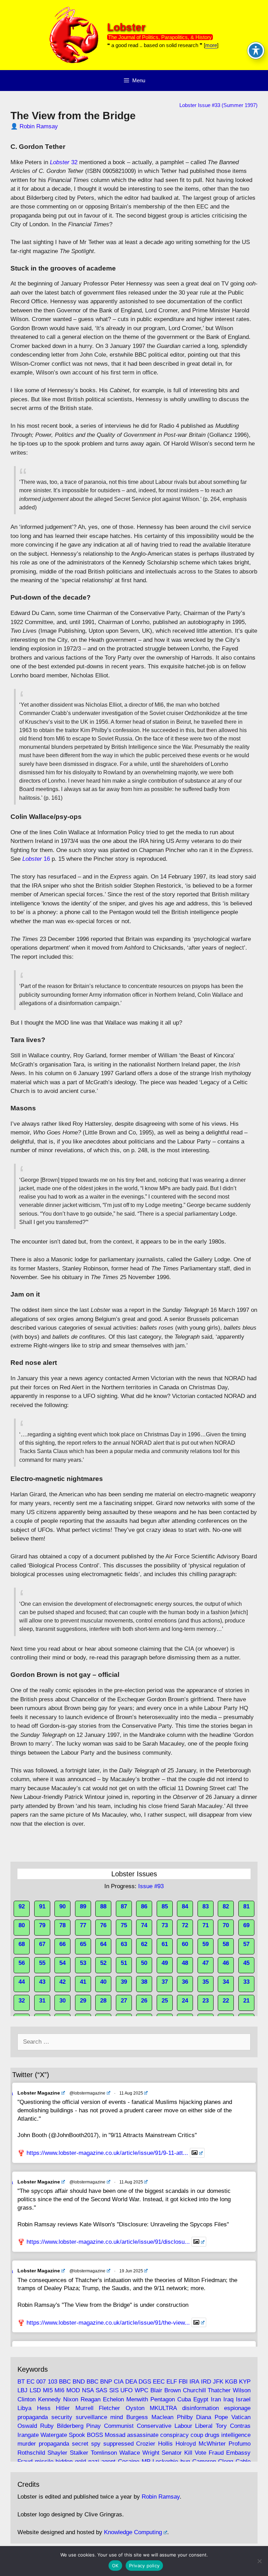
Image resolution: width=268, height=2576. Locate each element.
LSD (35, 2390)
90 (62, 1906)
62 (144, 1944)
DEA (131, 2382)
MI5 (48, 2390)
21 (246, 2001)
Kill (188, 2453)
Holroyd (186, 2444)
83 (206, 1906)
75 (124, 1925)
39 (124, 1982)
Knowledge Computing (133, 2532)
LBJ (23, 2390)
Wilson (242, 2390)
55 (42, 1963)
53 (83, 1963)
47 (206, 1963)
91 (42, 1906)
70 (226, 1925)
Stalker (79, 2453)
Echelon (113, 2399)
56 (22, 1963)
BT (21, 2382)
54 (62, 1963)
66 (62, 1944)
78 (62, 1925)
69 (246, 1925)
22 (226, 2001)
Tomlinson (104, 2453)
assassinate (143, 2435)
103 (53, 2382)
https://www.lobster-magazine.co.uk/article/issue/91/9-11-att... (107, 2153)
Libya (24, 2408)
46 (226, 1963)
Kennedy (49, 2399)
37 (165, 1982)
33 (246, 1982)
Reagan (91, 2399)
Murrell (84, 2408)
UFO (126, 2390)
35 (206, 1982)
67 (42, 1944)
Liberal (204, 2426)
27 (124, 2001)
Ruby (47, 2426)
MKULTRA (163, 2408)
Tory (221, 2426)
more (211, 45)
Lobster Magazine (39, 2093)
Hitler (63, 2408)
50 (144, 1963)
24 (185, 2001)
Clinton (27, 2399)
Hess (44, 2408)
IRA (194, 2382)
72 (185, 1925)
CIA (118, 2382)
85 (165, 1906)
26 (144, 2001)
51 (124, 1963)
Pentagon (163, 2399)
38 (144, 1982)
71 (206, 1925)
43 (42, 1982)
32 (64, 162)
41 (83, 1982)
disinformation (200, 2408)
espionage (237, 2408)
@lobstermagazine (87, 2093)
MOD (73, 2390)
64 (103, 1944)
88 (103, 1906)
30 (62, 2001)
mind (117, 2417)
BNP (106, 2382)
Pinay (94, 2426)
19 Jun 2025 (131, 2271)
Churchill (194, 2390)
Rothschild (31, 2453)
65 (83, 1944)
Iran (216, 2399)
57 (246, 1944)
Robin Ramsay (39, 126)
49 (165, 1963)
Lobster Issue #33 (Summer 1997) (218, 105)
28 (103, 2001)
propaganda (33, 2417)
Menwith (137, 2399)
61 (165, 1944)
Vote (200, 2453)
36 (185, 1982)
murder (27, 2444)
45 (246, 1963)
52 (103, 1963)
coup (197, 2435)
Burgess (137, 2417)
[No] (259, 2561)
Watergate (54, 2435)
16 (36, 859)
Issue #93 (151, 1886)
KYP (245, 2382)
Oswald (27, 2426)
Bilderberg (70, 2426)
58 (226, 1944)
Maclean (162, 2417)
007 (41, 2382)
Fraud (216, 2453)
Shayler (57, 2453)
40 (103, 1982)
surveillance (91, 2417)
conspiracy (174, 2435)
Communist (119, 2426)
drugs (212, 2435)
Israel (243, 2399)
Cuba (184, 2399)
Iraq (228, 2399)
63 (124, 1944)
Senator (172, 2453)
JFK (218, 2382)
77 (83, 1925)
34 (226, 1982)
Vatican (241, 2417)
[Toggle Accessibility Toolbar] (256, 51)
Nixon (71, 2399)
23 (206, 2001)
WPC (142, 2390)
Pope (221, 2417)
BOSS (95, 2435)
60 (185, 1944)
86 (144, 1906)
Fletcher (109, 2408)
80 (22, 1925)
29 (83, 2001)
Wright (151, 2453)
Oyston (135, 2408)
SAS (101, 2390)
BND (79, 2382)
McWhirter (212, 2444)
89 (83, 1906)
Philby (185, 2417)
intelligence (236, 2435)
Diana (204, 2417)
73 (165, 1925)
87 (124, 1906)
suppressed (118, 2444)
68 (22, 1944)
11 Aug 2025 (131, 2093)
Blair (156, 2390)
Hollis (165, 2444)
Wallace (130, 2453)
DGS (145, 2382)
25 (165, 2001)
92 (22, 1906)
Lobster (126, 27)
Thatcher (219, 2390)
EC (31, 2382)
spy (96, 2444)
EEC (159, 2382)
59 (206, 1944)
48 (185, 1963)
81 (246, 1906)
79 (42, 1925)
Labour (183, 2426)
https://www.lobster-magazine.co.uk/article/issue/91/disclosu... (108, 2242)
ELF (172, 2382)
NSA (88, 2390)
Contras (240, 2426)
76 (103, 1925)
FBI (183, 2382)
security (62, 2417)
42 (62, 1982)
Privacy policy (144, 2566)
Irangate (28, 2435)
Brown (173, 2390)
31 (42, 2001)
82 (226, 1906)
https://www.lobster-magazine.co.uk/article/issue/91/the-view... (108, 2322)
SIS (114, 2390)
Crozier (146, 2444)
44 (22, 1982)
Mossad (115, 2435)
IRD (206, 2382)
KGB (231, 2382)
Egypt (201, 2399)
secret (80, 2444)
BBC (65, 2382)
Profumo (240, 2444)
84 (185, 1906)
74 (144, 1925)
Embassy (238, 2453)
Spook (77, 2435)
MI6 (59, 2390)
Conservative (154, 2426)
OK (115, 2566)
